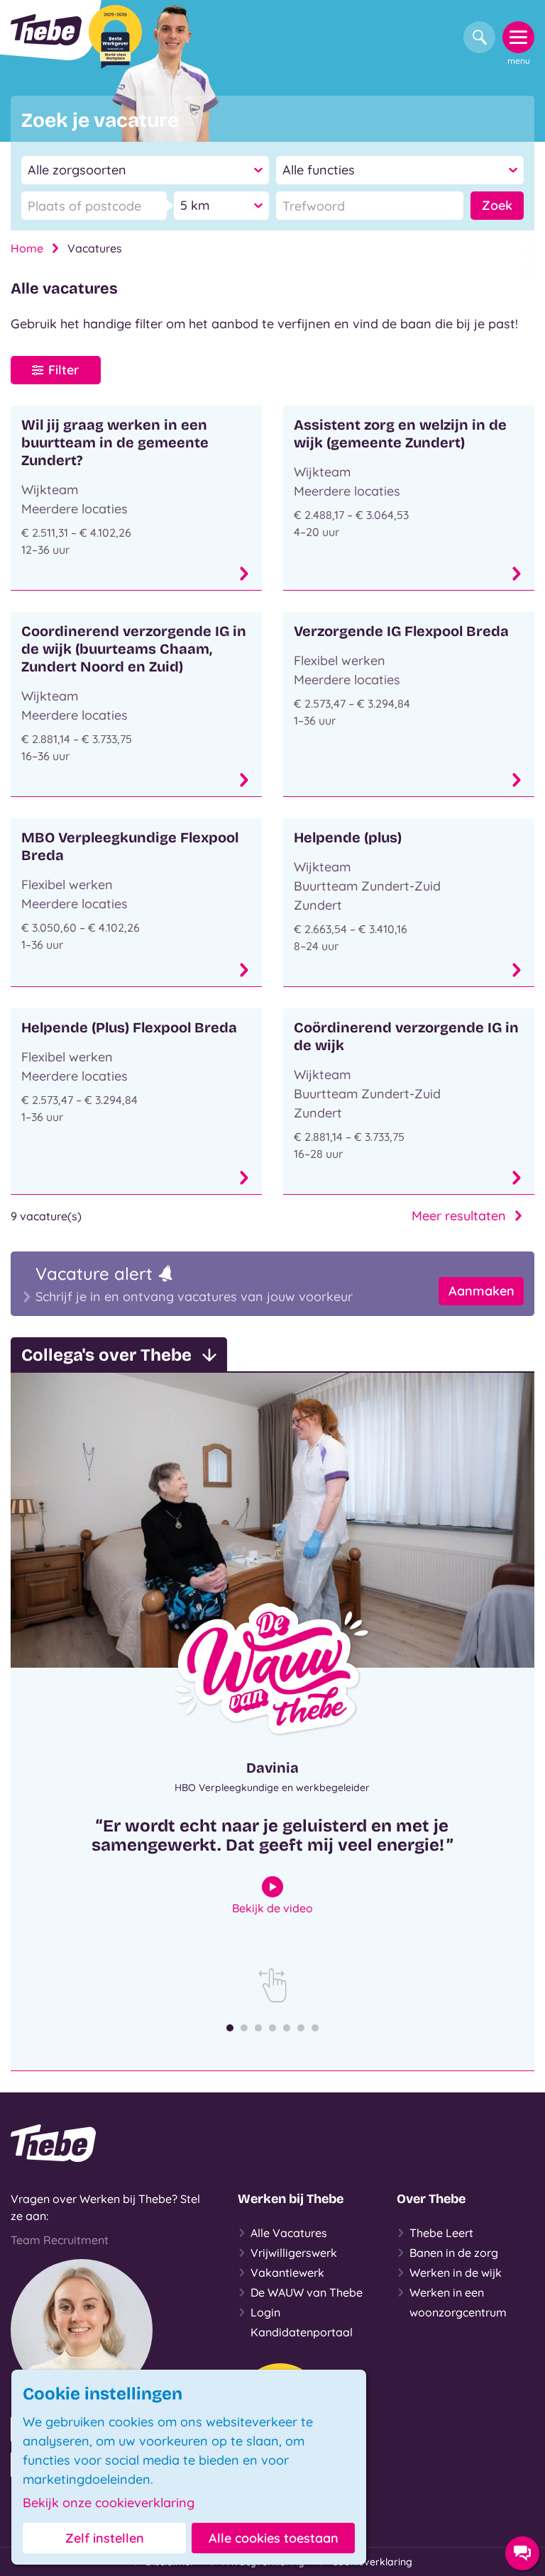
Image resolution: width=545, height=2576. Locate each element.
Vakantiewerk (287, 2273)
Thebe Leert (441, 2233)
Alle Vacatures (289, 2233)
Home (27, 248)
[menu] (518, 37)
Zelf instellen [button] (105, 2538)
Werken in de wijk (456, 2273)
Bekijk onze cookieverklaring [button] (109, 2503)
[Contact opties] (522, 2553)
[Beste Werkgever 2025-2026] (115, 37)
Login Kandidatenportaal (302, 2322)
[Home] (46, 30)
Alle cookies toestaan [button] (274, 2538)
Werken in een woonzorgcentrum (458, 2302)
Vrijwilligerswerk (294, 2253)
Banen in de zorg (454, 2253)
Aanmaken (481, 1291)
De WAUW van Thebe (307, 2292)
